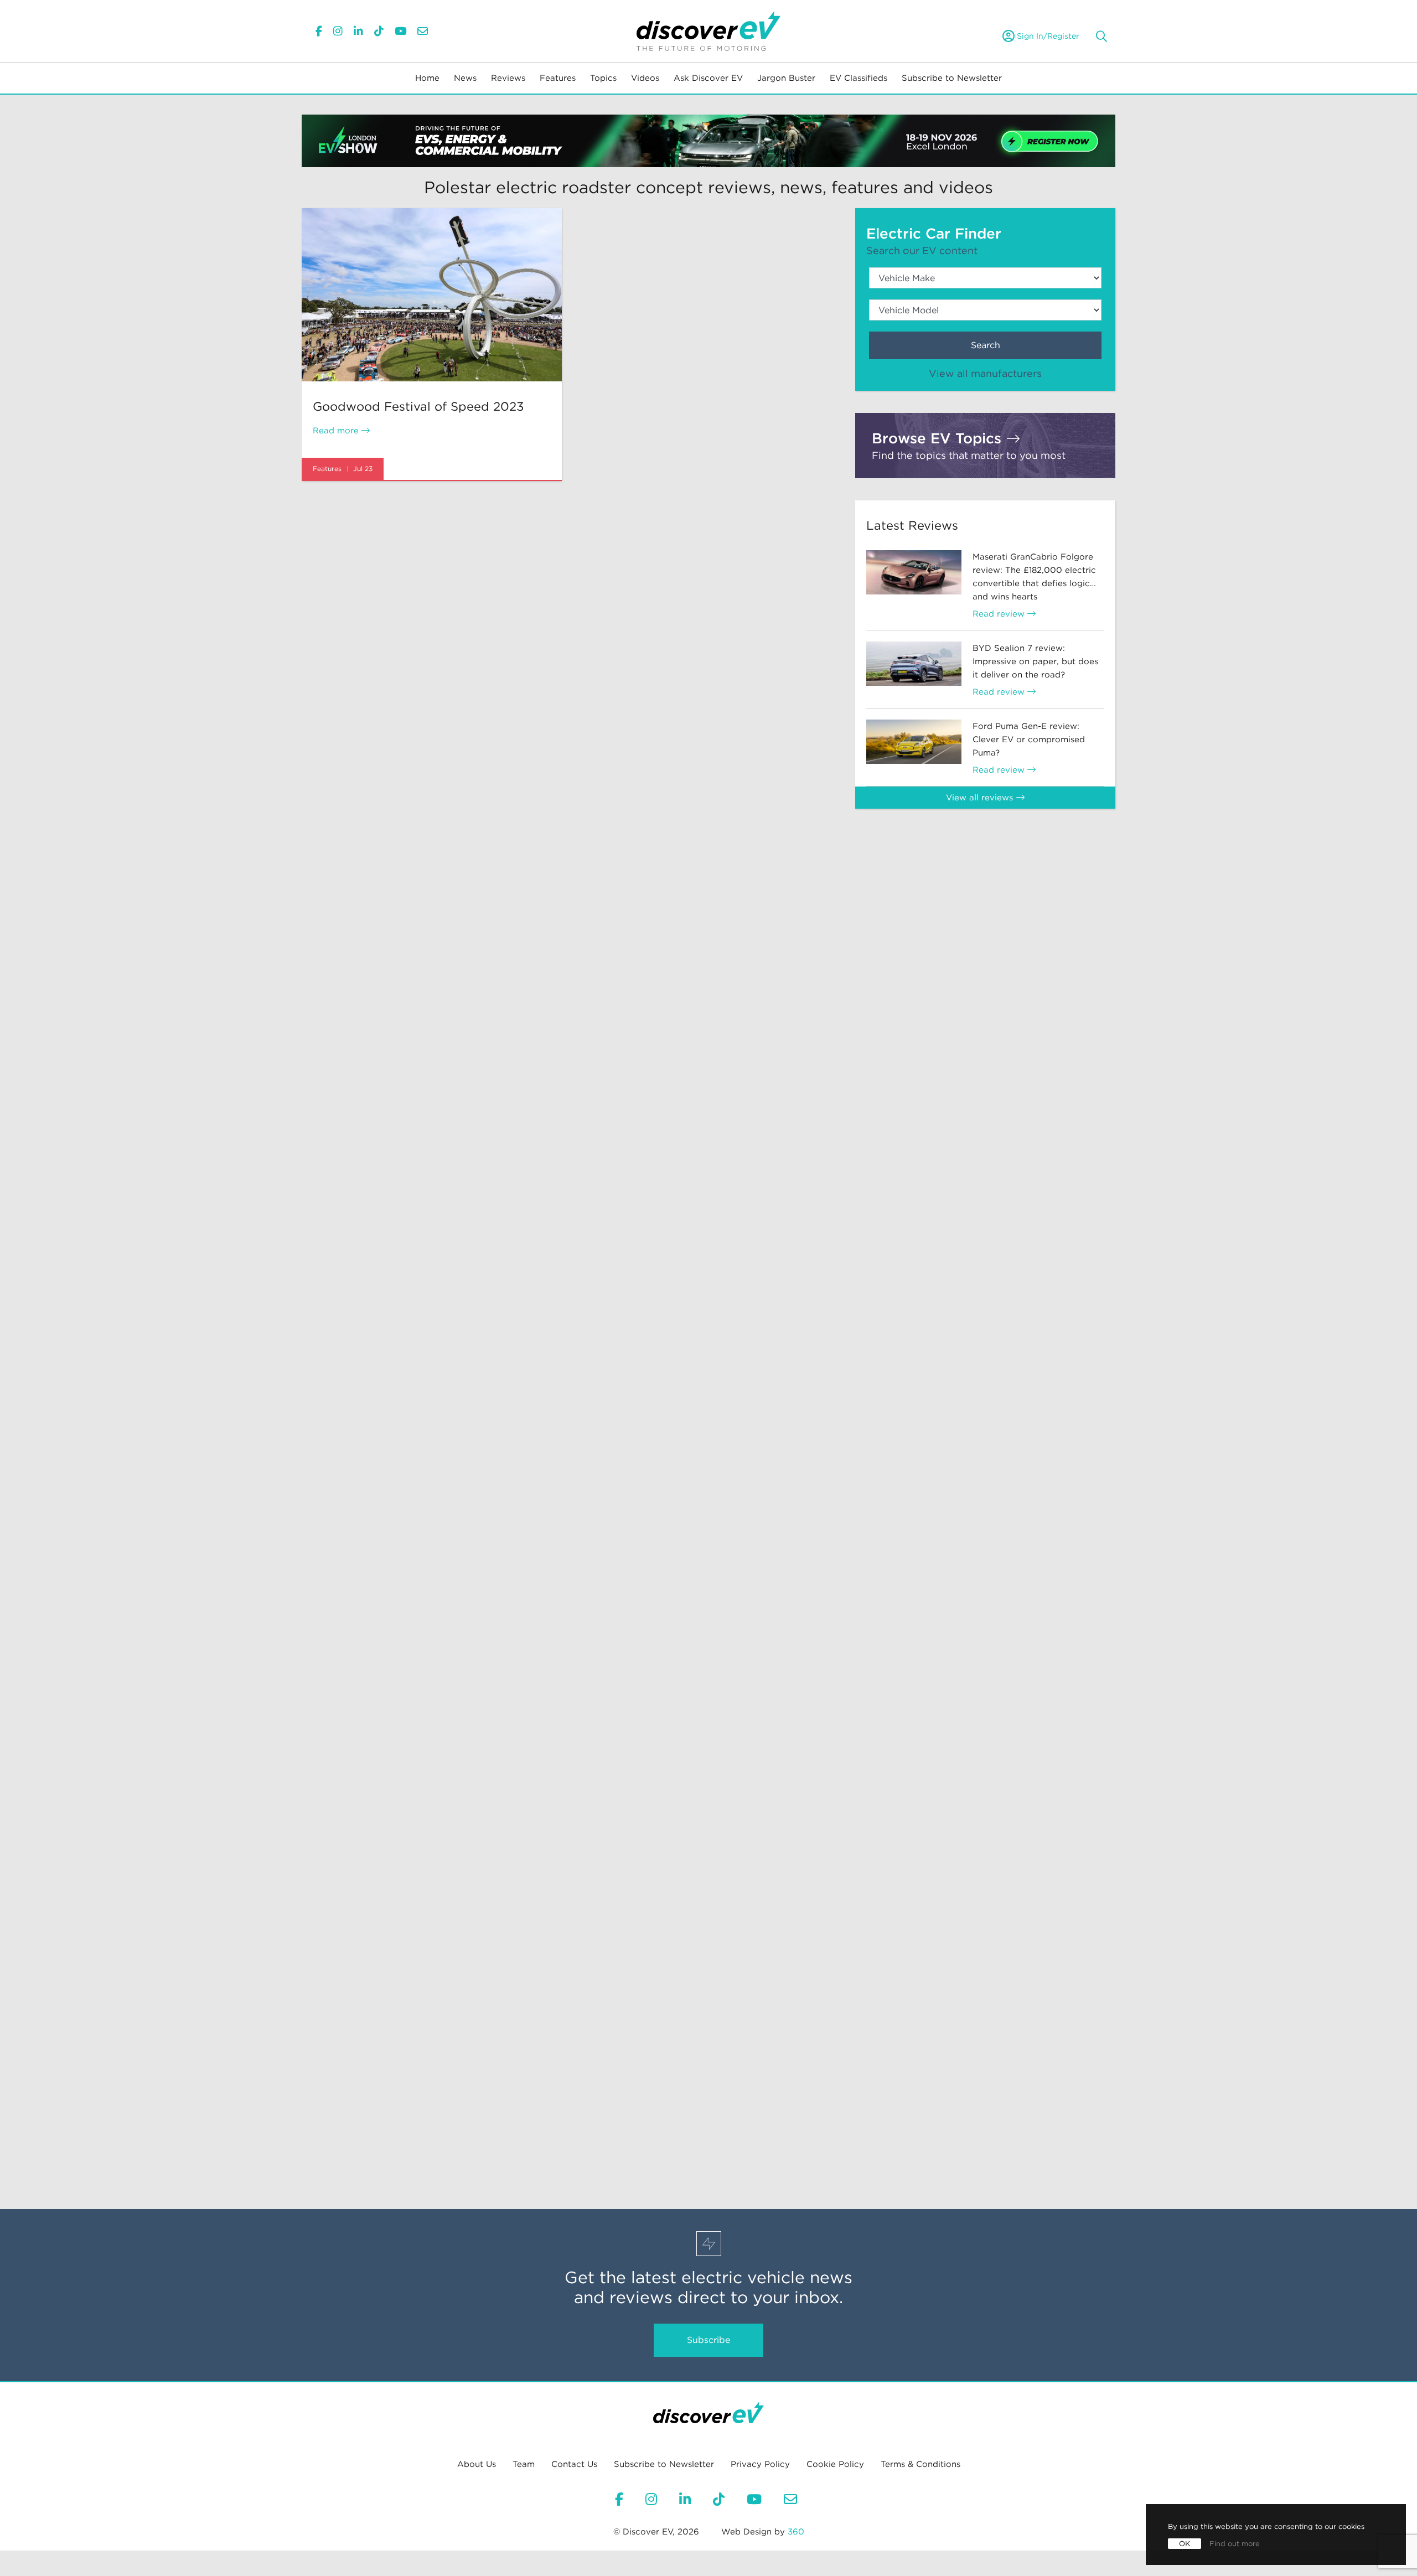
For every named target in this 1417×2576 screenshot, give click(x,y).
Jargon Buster (786, 78)
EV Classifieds (859, 78)
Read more (337, 431)
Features (558, 78)
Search (986, 345)
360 (796, 2532)
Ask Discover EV (708, 78)
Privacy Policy (760, 2464)
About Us (477, 2464)
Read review (1000, 614)
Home (427, 78)
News (465, 78)
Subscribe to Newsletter (952, 78)
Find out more (1235, 2544)
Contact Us (574, 2464)
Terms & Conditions (920, 2464)
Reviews (508, 78)
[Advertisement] (985, 908)
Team (524, 2464)
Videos (645, 78)
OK (1185, 2544)
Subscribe (708, 2340)
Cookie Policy (835, 2464)
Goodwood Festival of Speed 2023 (418, 406)
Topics (603, 78)
